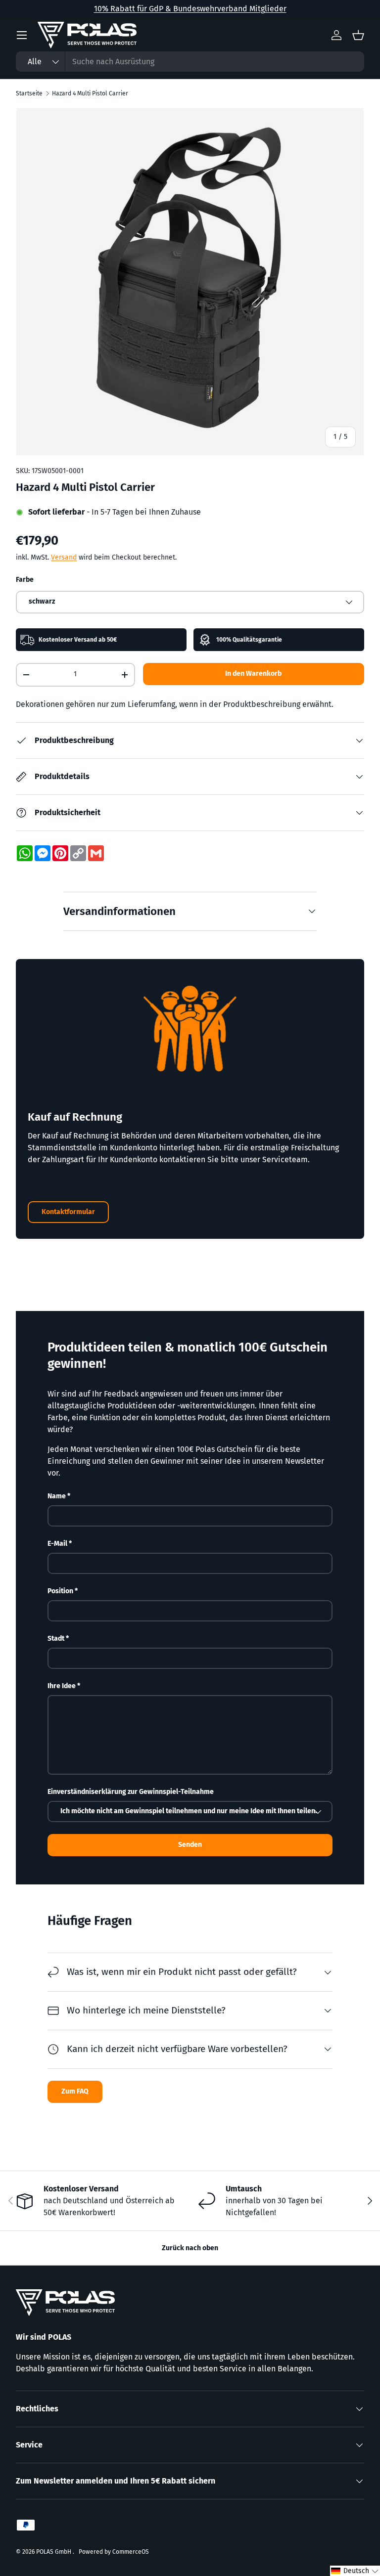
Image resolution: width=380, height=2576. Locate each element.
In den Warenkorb (253, 674)
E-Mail (57, 1544)
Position (60, 1591)
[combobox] (190, 62)
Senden (190, 1845)
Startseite (29, 93)
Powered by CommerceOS (114, 2552)
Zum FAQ (75, 2091)
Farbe (25, 580)
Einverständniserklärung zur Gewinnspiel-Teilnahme (131, 1792)
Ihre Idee (62, 1686)
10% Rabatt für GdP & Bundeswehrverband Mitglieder (190, 9)
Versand (64, 557)
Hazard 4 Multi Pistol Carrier (90, 93)
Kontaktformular (68, 1212)
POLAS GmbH (54, 2552)
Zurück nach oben (190, 2248)
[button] (355, 2571)
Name (57, 1496)
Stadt (56, 1638)
